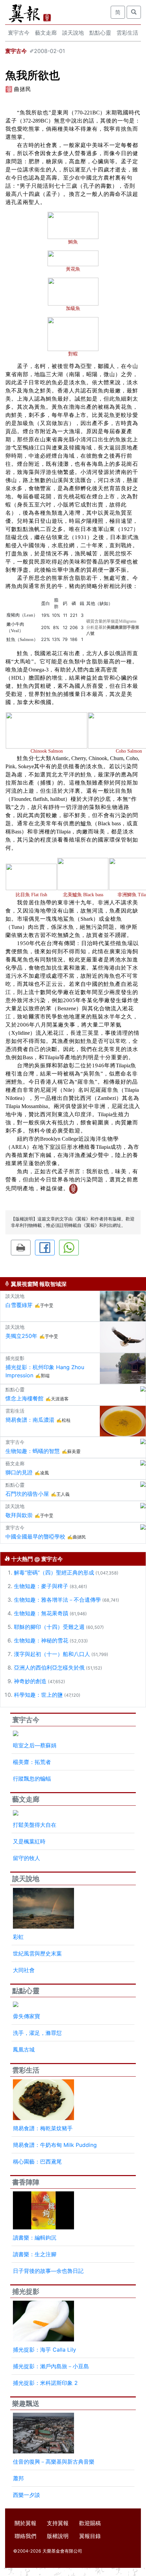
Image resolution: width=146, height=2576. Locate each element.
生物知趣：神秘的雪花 (41, 1640)
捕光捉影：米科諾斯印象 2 (45, 2383)
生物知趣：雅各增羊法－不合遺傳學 (57, 1600)
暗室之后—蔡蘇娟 (35, 1745)
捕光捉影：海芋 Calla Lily (44, 2350)
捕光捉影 (26, 2292)
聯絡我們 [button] (25, 2536)
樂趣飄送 (26, 2404)
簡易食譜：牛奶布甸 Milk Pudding (55, 2145)
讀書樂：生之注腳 (35, 2254)
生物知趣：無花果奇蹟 (41, 1613)
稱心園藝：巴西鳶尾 (37, 2161)
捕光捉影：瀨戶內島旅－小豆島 (51, 2366)
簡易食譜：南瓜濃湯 (30, 1420)
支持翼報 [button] (58, 2523)
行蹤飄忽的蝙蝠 (32, 1779)
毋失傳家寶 (26, 2016)
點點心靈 (100, 33)
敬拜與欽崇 (19, 1515)
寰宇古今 (19, 33)
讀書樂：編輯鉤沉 (35, 2238)
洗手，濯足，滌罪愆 (37, 2033)
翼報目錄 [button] (90, 2536)
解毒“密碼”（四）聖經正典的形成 (54, 1572)
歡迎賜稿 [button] (90, 2523)
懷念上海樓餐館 (24, 1398)
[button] (21, 1248)
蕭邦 (18, 2478)
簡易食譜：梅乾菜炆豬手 (43, 2128)
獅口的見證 (19, 1472)
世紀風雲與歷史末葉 (37, 1953)
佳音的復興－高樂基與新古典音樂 (54, 2462)
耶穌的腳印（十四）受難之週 (49, 1627)
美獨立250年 (21, 1336)
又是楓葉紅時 (29, 1841)
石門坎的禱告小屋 (27, 1494)
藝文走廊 (46, 33)
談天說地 (73, 33)
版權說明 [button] (58, 2536)
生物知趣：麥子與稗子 (41, 1586)
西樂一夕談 (26, 2495)
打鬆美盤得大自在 (35, 1825)
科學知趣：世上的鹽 (38, 1695)
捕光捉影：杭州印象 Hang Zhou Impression (45, 1371)
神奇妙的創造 (30, 1681)
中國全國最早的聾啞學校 (35, 1537)
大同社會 (24, 1970)
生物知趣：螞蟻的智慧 (33, 1451)
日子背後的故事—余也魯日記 (48, 2271)
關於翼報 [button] (25, 2523)
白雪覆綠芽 (19, 1305)
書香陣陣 (26, 2182)
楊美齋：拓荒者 (32, 1762)
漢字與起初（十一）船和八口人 (52, 1654)
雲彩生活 (127, 33)
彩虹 (18, 1937)
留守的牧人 (26, 1858)
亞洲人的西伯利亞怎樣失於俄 (49, 1668)
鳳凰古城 (24, 2049)
